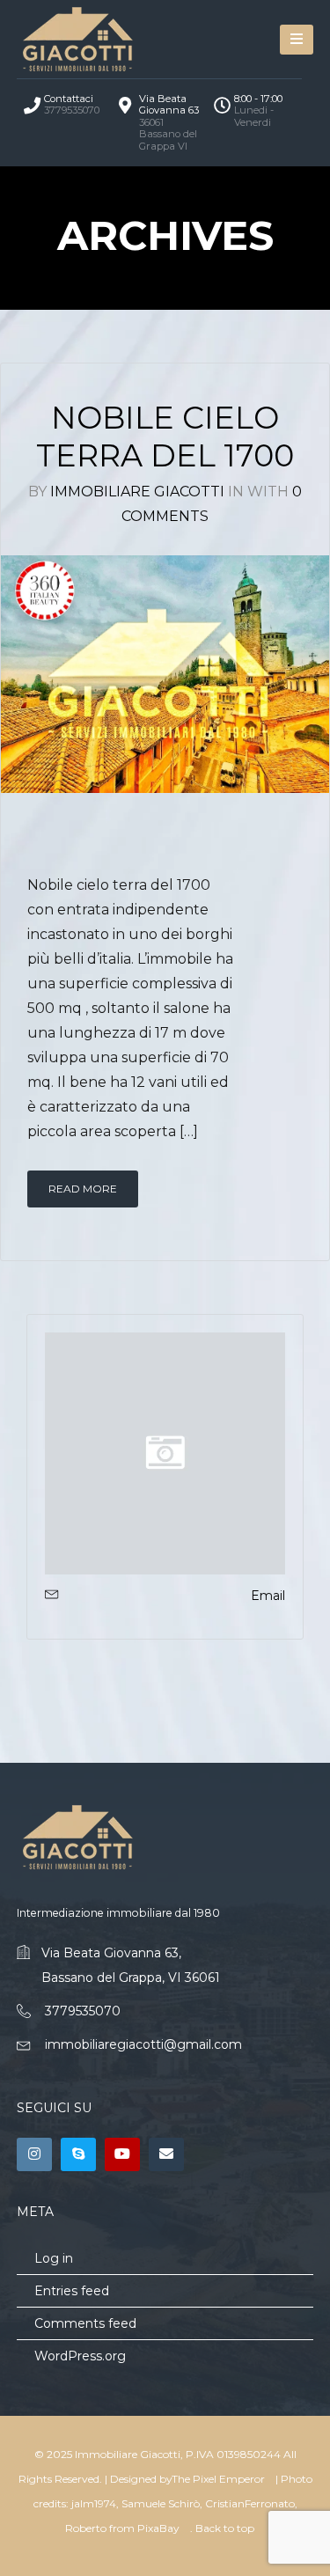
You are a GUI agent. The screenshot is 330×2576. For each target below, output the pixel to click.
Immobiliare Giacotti (137, 492)
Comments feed (85, 2323)
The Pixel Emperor (218, 2479)
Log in (54, 2258)
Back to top (225, 2528)
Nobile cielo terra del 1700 (165, 437)
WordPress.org (80, 2356)
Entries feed (72, 2291)
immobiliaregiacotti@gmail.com (143, 2044)
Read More (83, 1189)
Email (268, 1596)
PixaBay (158, 2528)
